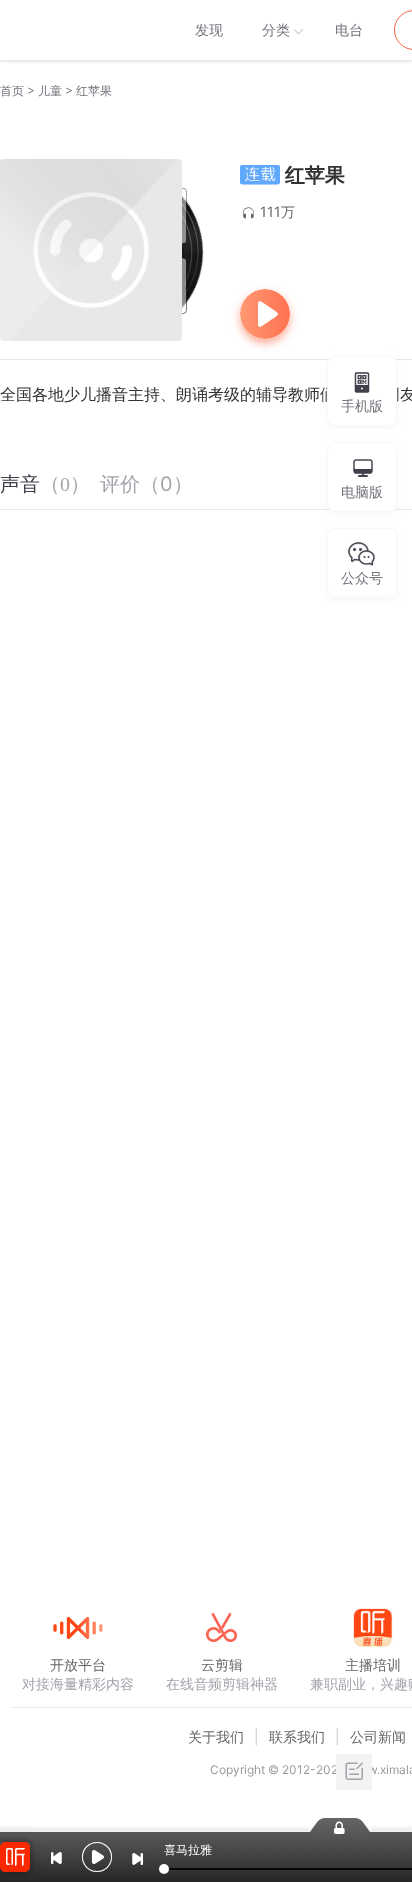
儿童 (50, 90)
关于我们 (216, 1736)
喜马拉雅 (77, 30)
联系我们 (297, 1736)
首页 (12, 90)
